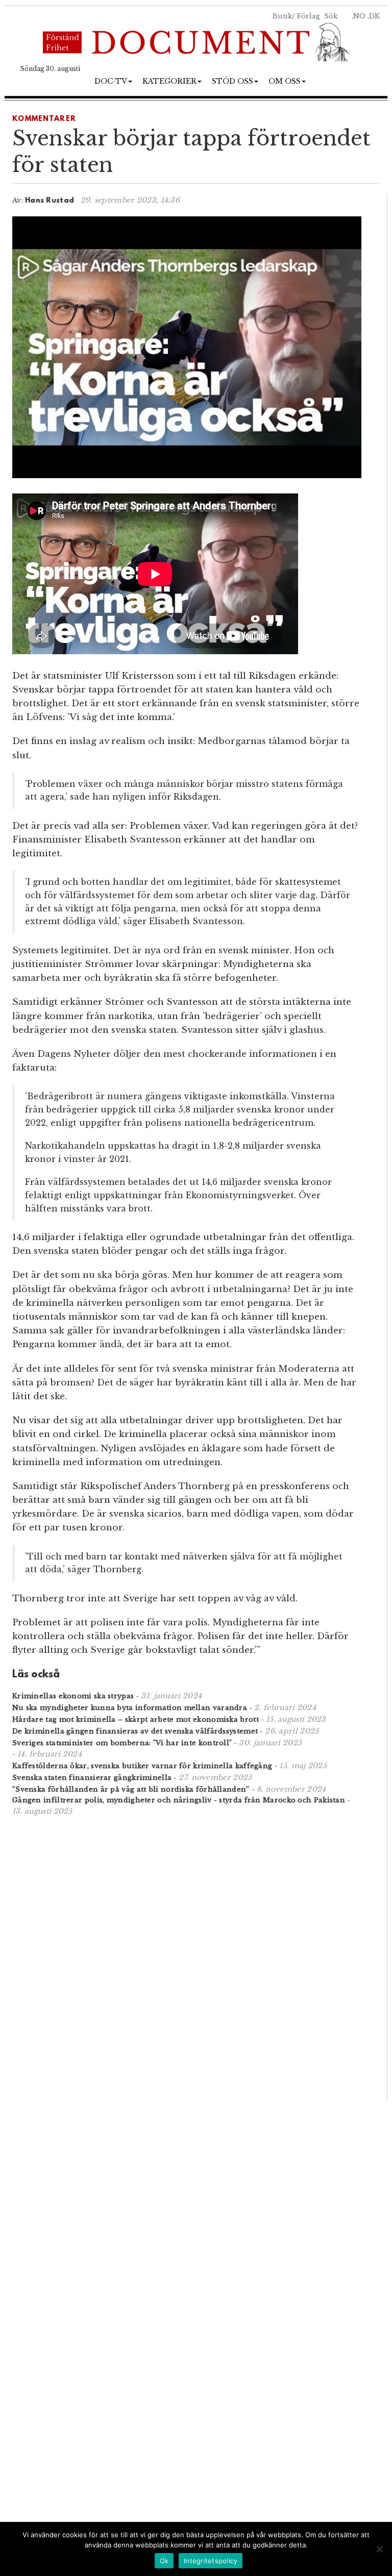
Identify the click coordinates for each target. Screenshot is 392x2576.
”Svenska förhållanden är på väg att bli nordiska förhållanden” (131, 1789)
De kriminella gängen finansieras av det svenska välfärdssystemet (135, 1731)
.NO (359, 16)
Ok (164, 2561)
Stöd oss (232, 81)
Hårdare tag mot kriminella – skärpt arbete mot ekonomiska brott (136, 1719)
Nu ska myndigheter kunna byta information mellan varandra (130, 1708)
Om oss (285, 81)
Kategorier (169, 81)
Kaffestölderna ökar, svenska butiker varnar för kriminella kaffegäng (142, 1766)
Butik (282, 16)
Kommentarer (44, 119)
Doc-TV (111, 81)
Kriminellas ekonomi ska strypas (73, 1696)
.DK (374, 16)
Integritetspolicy (211, 2561)
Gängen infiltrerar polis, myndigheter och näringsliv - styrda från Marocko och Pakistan (179, 1800)
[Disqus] (187, 1957)
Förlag (309, 16)
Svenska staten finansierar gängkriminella (92, 1778)
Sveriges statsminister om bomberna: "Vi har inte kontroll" (122, 1743)
